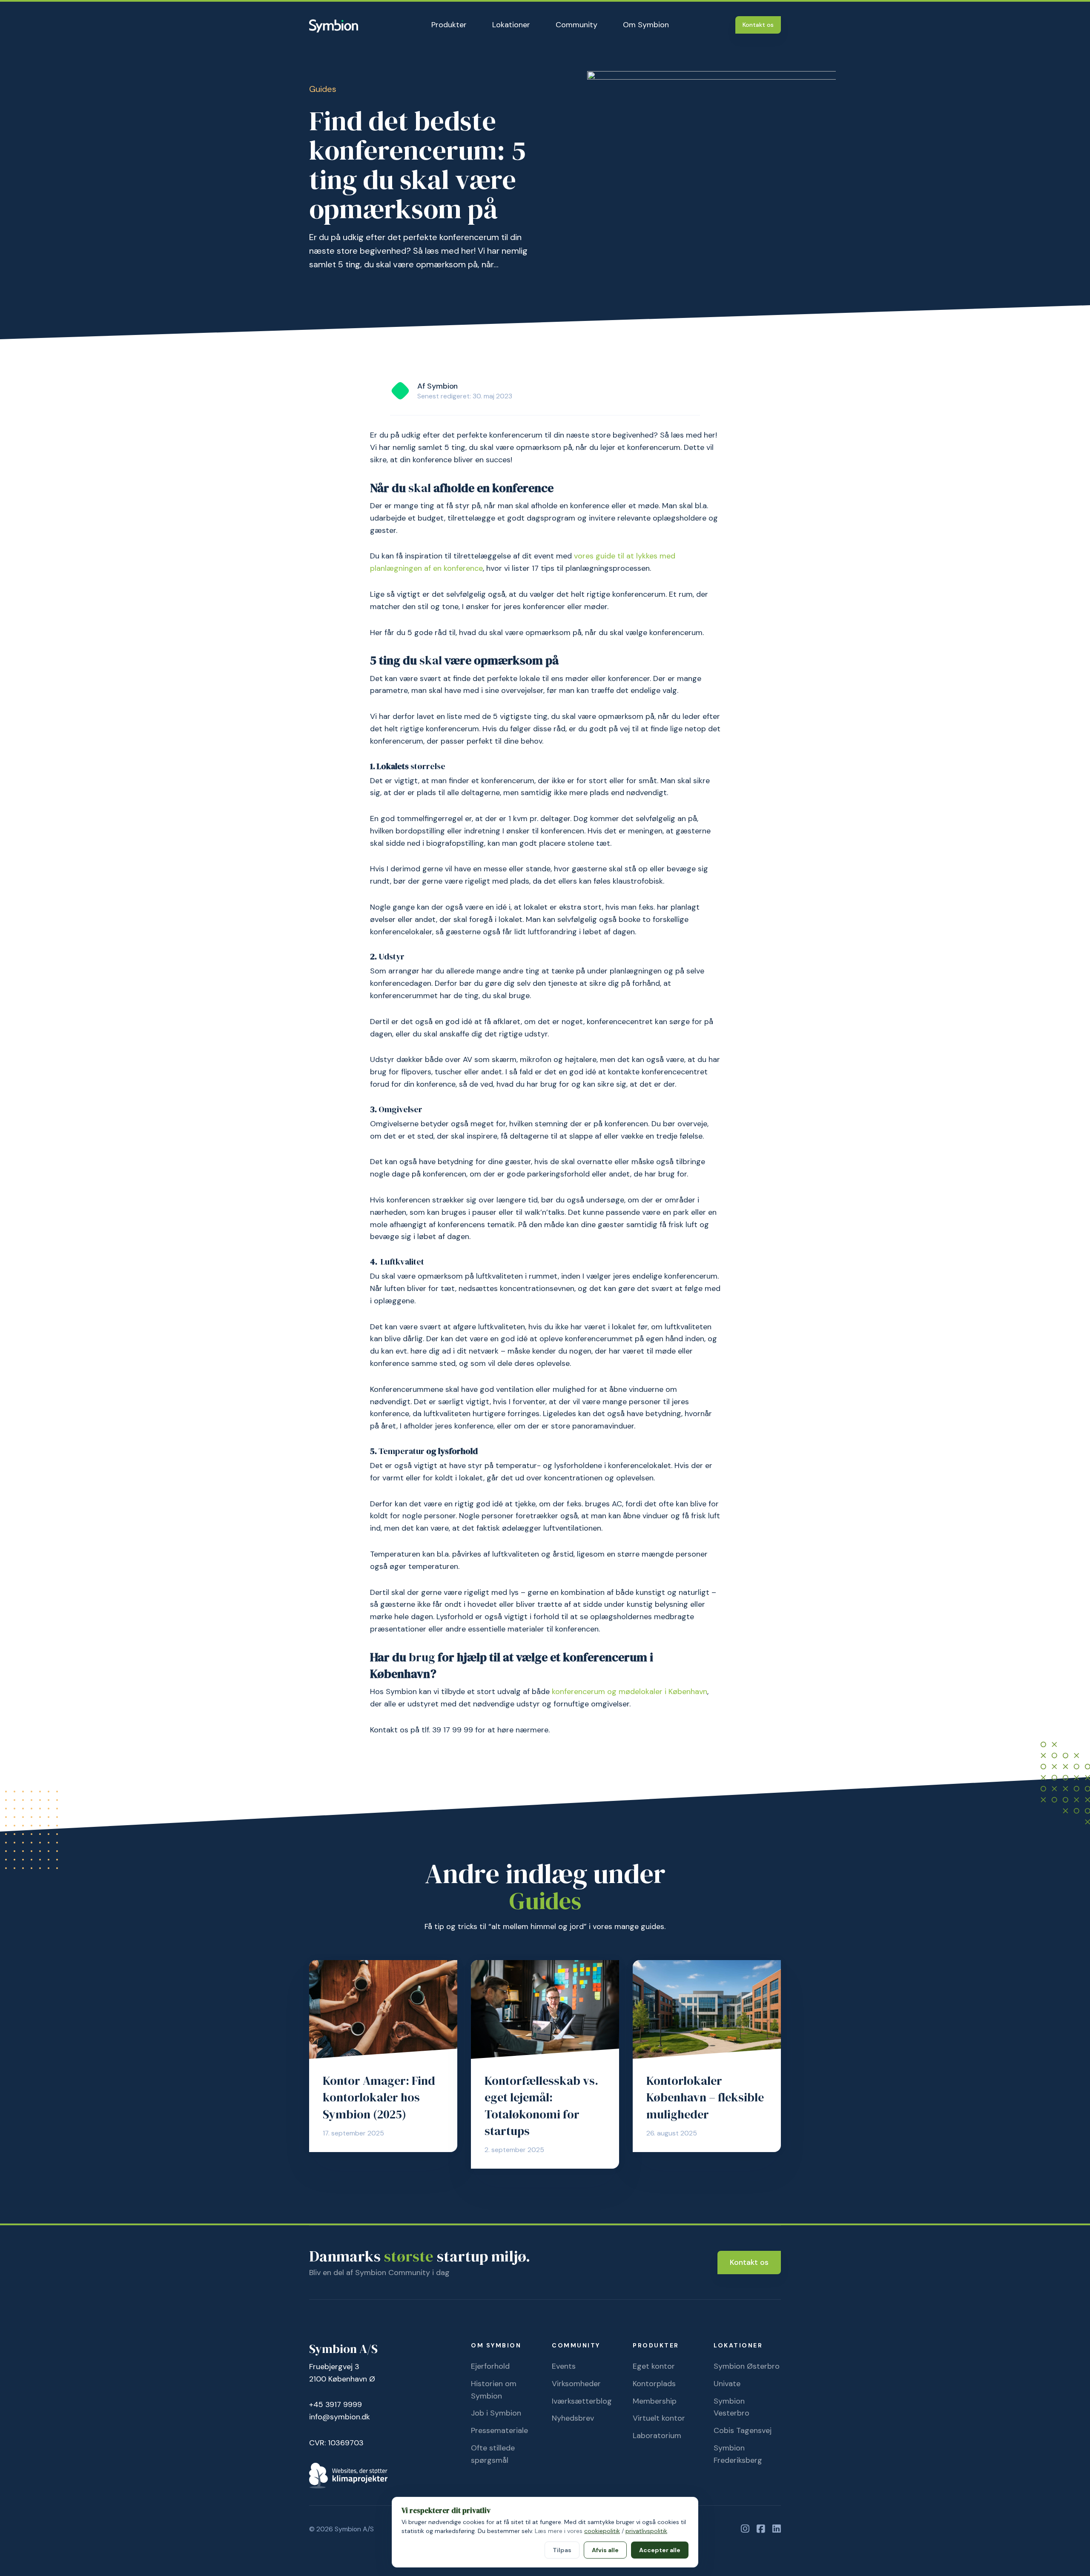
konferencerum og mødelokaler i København (630, 1692)
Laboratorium (657, 2436)
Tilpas (562, 2550)
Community (577, 25)
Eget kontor (654, 2366)
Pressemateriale (499, 2430)
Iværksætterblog (582, 2401)
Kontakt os (758, 25)
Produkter (449, 25)
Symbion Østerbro (747, 2366)
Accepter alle (660, 2550)
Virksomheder (576, 2384)
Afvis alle (605, 2550)
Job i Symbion (496, 2413)
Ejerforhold (490, 2366)
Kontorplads (654, 2384)
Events (564, 2366)
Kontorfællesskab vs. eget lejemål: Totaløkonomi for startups (541, 2106)
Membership (655, 2401)
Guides (323, 89)
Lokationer (511, 25)
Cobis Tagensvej (743, 2430)
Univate (727, 2384)
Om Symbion (646, 25)
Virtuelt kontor (659, 2418)
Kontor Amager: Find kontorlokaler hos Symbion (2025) (379, 2097)
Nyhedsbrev (573, 2418)
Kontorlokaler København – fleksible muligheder (705, 2097)
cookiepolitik (602, 2531)
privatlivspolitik (646, 2531)
